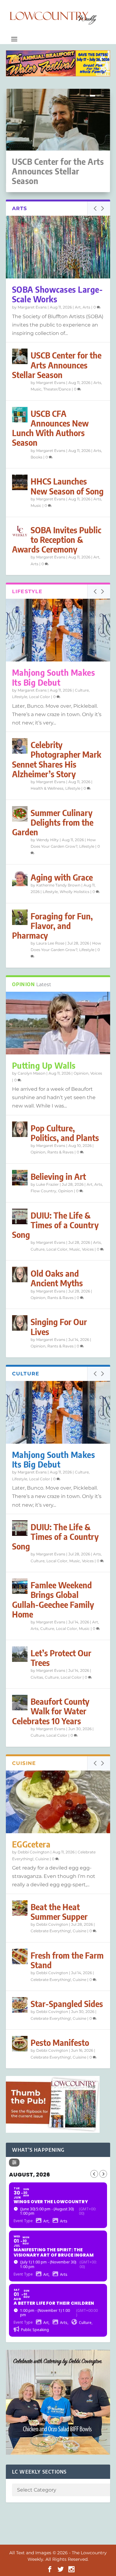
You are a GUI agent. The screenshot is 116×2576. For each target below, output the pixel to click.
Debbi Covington (34, 1852)
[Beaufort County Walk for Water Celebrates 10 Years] (20, 1703)
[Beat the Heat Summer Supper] (20, 1908)
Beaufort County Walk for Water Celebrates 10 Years (51, 1711)
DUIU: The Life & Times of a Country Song (55, 1225)
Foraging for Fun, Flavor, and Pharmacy (52, 926)
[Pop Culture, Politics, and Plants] (20, 1129)
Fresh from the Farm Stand (67, 1960)
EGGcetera (31, 1844)
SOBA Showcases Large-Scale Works (58, 294)
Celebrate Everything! (51, 1931)
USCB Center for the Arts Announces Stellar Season (58, 171)
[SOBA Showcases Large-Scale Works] (58, 247)
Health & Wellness (47, 788)
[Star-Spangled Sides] (20, 2005)
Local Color (40, 697)
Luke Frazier (47, 1184)
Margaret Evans (32, 307)
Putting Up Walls (44, 1065)
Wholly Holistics (75, 892)
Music (36, 389)
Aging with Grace (62, 877)
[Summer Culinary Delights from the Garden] (20, 814)
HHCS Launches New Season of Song (67, 486)
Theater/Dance (57, 389)
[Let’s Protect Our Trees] (20, 1654)
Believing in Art (58, 1177)
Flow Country (43, 1191)
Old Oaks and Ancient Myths (57, 1278)
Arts (86, 307)
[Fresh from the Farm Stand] (20, 1956)
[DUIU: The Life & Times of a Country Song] (20, 1216)
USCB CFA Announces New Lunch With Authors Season (50, 428)
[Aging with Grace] (20, 878)
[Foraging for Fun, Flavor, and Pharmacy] (20, 917)
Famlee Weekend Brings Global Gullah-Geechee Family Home (53, 1600)
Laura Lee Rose (50, 943)
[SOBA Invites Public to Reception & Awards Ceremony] (20, 531)
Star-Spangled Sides (67, 2004)
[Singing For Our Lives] (20, 1323)
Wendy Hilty (47, 840)
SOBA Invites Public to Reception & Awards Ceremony (57, 540)
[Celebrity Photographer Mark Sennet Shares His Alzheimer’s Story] (20, 746)
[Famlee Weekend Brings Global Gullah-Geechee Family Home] (20, 1586)
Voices (96, 1073)
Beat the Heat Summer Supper (59, 1912)
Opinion (81, 1073)
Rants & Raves (60, 1152)
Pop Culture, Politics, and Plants (65, 1133)
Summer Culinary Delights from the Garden (53, 822)
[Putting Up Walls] (58, 1023)
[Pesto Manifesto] (20, 2044)
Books (37, 457)
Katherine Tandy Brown (58, 885)
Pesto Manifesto (60, 2043)
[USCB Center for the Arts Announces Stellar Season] (20, 356)
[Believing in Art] (20, 1178)
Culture (82, 690)
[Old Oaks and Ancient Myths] (20, 1274)
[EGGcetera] (58, 1802)
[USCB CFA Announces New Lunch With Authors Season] (20, 415)
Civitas (37, 1677)
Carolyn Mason (32, 1073)
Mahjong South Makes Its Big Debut (54, 677)
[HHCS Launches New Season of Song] (20, 482)
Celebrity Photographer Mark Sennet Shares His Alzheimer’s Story (57, 759)
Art (78, 307)
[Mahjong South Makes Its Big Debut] (58, 630)
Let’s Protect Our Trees (61, 1658)
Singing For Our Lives (59, 1327)
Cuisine (42, 1859)
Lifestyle (20, 697)
